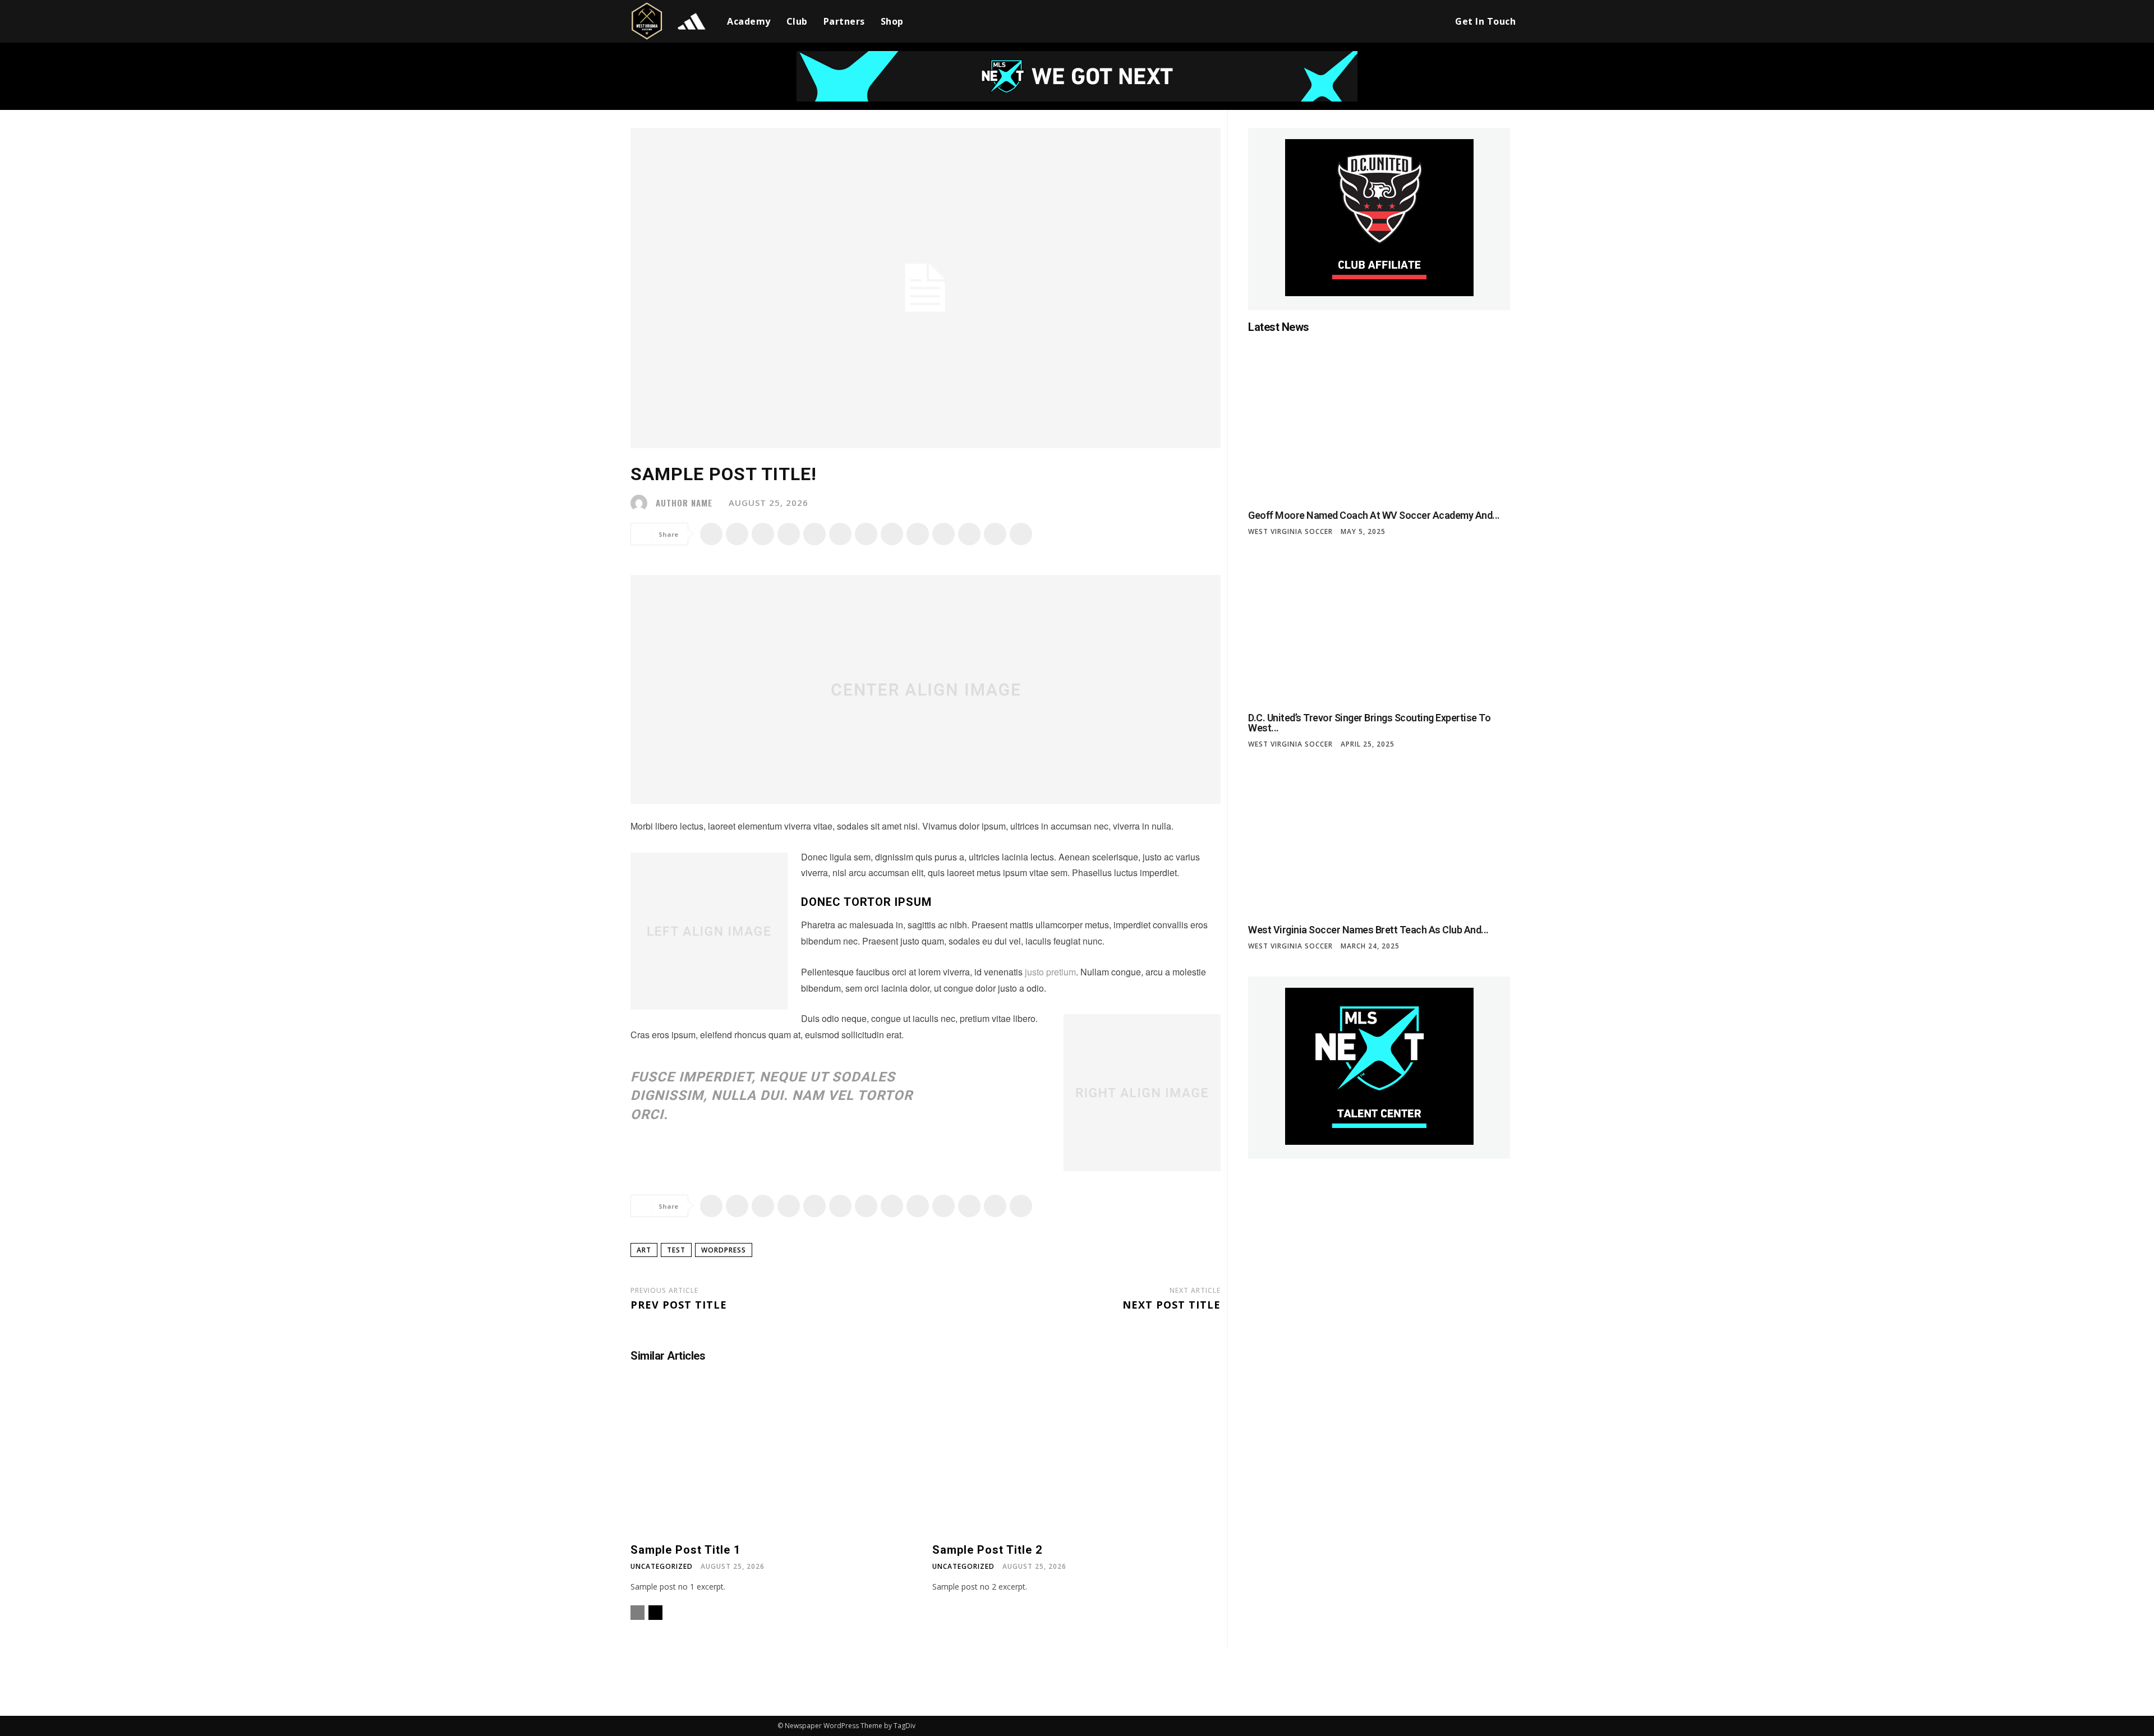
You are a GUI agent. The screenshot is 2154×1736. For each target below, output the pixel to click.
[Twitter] (737, 534)
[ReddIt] (840, 534)
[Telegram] (943, 534)
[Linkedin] (814, 534)
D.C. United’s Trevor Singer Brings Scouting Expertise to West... (1369, 723)
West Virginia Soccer (1290, 532)
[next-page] (655, 1613)
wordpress (724, 1250)
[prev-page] (638, 1613)
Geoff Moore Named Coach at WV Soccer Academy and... (1374, 515)
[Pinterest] (763, 534)
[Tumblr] (918, 534)
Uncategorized (662, 1567)
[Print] (892, 534)
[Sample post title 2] (1076, 1459)
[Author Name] (642, 503)
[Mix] (969, 534)
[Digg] (1021, 534)
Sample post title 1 (685, 1550)
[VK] (995, 534)
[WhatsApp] (789, 534)
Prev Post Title (679, 1305)
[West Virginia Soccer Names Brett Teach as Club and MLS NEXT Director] (1379, 838)
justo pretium (1050, 972)
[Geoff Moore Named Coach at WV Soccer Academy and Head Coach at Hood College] (1379, 423)
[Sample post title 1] (775, 1459)
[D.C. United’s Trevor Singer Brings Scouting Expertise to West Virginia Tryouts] (1379, 625)
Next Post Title (1172, 1305)
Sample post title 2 (987, 1550)
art (644, 1250)
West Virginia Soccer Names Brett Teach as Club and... (1368, 930)
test (676, 1250)
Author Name (684, 503)
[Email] (866, 534)
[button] (1430, 21)
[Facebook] (711, 534)
